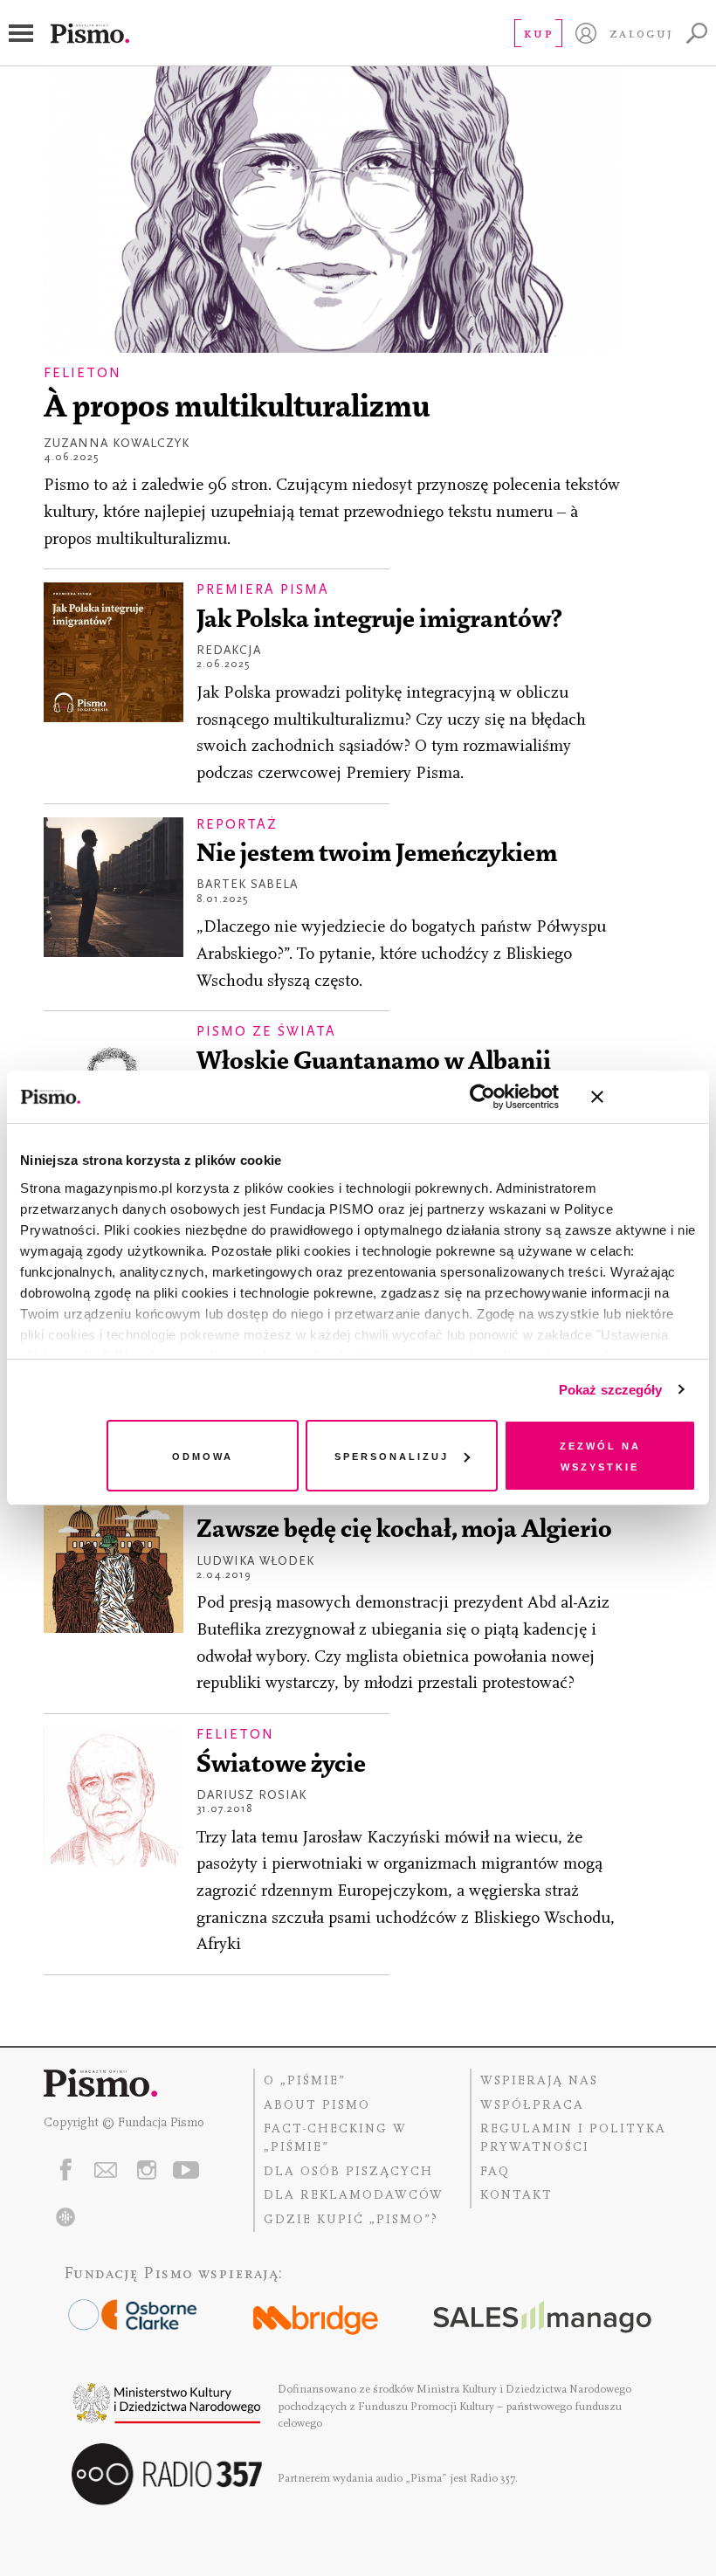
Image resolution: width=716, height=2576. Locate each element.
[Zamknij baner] (644, 1097)
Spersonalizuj (392, 1455)
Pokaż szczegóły (611, 1390)
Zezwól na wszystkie (600, 1455)
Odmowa (203, 1455)
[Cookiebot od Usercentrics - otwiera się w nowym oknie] (482, 1097)
